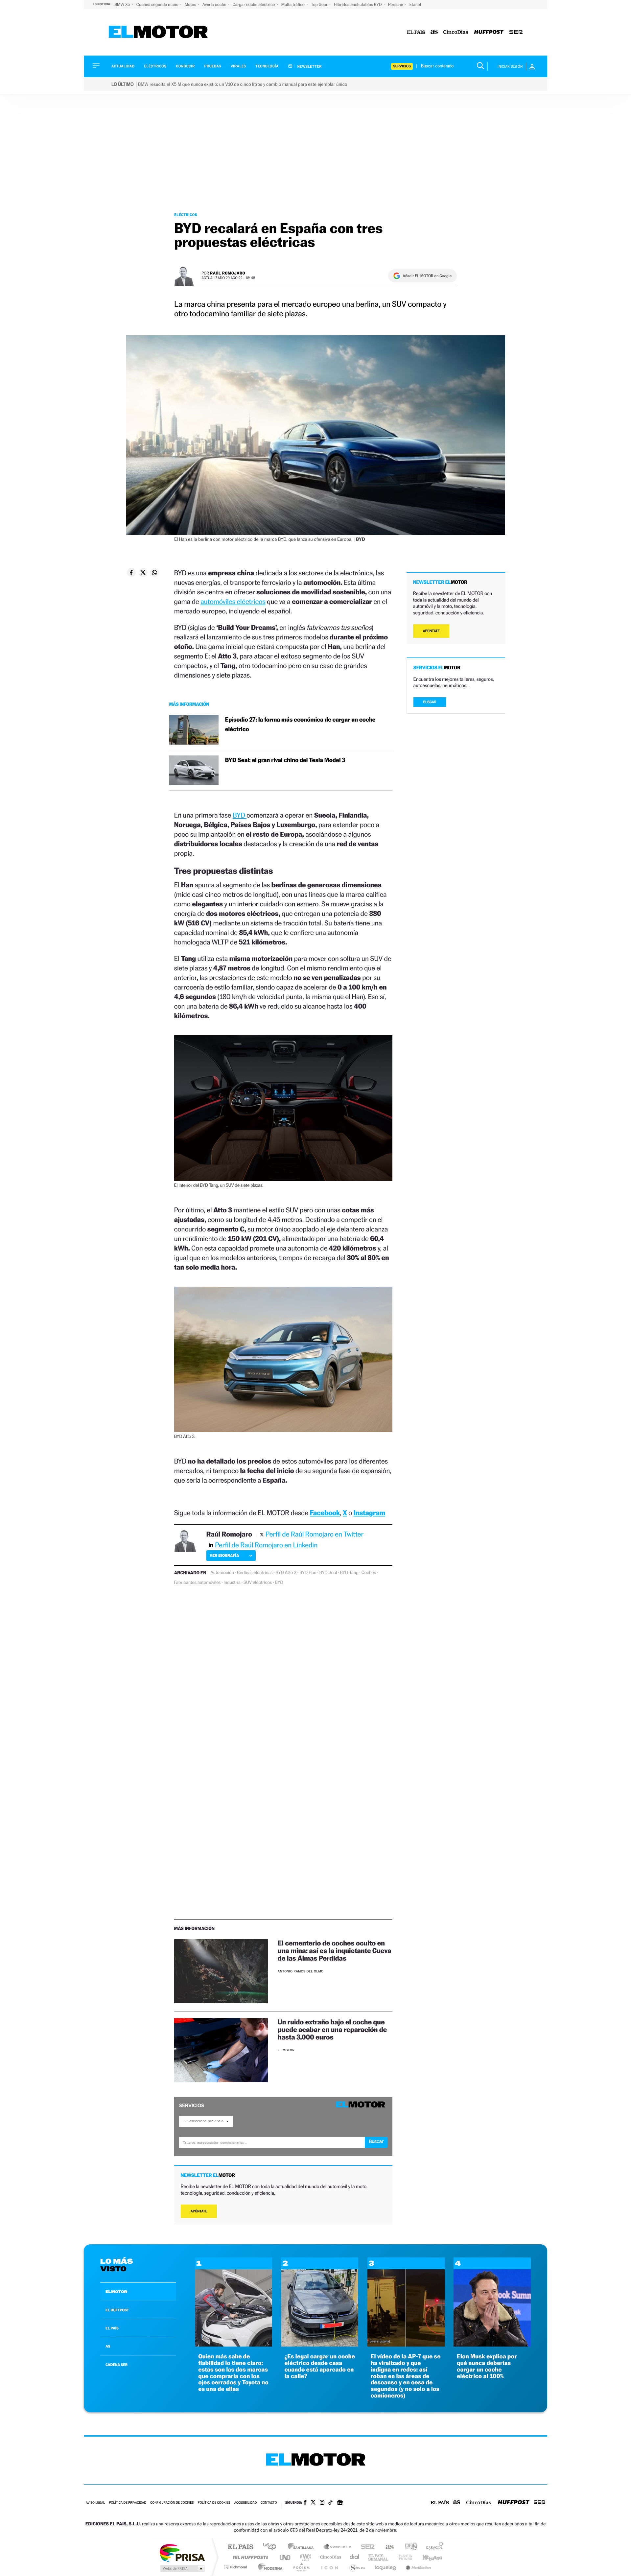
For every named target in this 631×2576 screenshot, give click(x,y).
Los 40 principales (272, 2547)
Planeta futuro (403, 2557)
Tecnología (267, 66)
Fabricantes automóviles (198, 1583)
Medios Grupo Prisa (182, 2568)
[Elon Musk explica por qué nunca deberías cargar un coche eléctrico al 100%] (492, 2345)
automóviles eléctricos (233, 601)
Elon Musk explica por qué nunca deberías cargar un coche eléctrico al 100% (487, 2366)
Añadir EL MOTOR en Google (427, 276)
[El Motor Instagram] (322, 2503)
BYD (240, 815)
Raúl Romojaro (228, 273)
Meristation (417, 2567)
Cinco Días (330, 2557)
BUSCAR (430, 702)
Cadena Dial (355, 2557)
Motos (191, 4)
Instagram (369, 1513)
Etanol (415, 4)
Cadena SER (366, 2547)
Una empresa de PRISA (182, 2552)
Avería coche (215, 4)
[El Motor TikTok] (330, 2503)
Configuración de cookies (172, 2503)
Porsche (396, 4)
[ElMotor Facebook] (305, 2503)
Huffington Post (249, 2557)
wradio (304, 2557)
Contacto (269, 2503)
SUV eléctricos (258, 1583)
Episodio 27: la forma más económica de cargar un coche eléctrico (300, 725)
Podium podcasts (301, 2567)
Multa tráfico (293, 4)
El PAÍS (240, 2547)
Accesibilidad (245, 2503)
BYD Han (308, 1573)
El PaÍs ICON (329, 2567)
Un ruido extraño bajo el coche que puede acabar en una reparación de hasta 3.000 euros (332, 2029)
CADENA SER (117, 2365)
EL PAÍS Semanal (379, 2557)
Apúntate (199, 2211)
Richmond (236, 2567)
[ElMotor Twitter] (313, 2503)
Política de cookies (214, 2503)
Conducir (185, 66)
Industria (232, 1583)
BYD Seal (328, 1573)
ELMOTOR (116, 2292)
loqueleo (386, 2567)
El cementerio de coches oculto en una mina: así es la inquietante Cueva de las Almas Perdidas (334, 1951)
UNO (286, 2557)
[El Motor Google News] (340, 2503)
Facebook (325, 1513)
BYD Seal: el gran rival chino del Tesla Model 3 (285, 760)
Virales (238, 66)
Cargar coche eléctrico (254, 4)
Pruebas (213, 66)
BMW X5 (123, 4)
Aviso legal (95, 2503)
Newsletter (309, 66)
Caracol (432, 2547)
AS (108, 2346)
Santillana (303, 2547)
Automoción (222, 1573)
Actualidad (123, 66)
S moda (357, 2567)
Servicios (402, 66)
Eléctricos (155, 66)
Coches (369, 1573)
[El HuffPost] (489, 32)
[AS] (434, 32)
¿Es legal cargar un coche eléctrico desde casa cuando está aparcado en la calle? (320, 2366)
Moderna (269, 2567)
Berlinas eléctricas (255, 1573)
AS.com (387, 2547)
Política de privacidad (128, 2503)
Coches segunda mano (158, 4)
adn (408, 2547)
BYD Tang (349, 1573)
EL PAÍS (112, 2328)
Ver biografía (224, 1555)
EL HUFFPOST (117, 2310)
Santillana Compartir (338, 2547)
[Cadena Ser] (516, 32)
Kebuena (427, 2557)
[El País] (416, 32)
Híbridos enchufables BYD (358, 4)
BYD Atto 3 (286, 1573)
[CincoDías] (456, 32)
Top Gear (320, 4)
